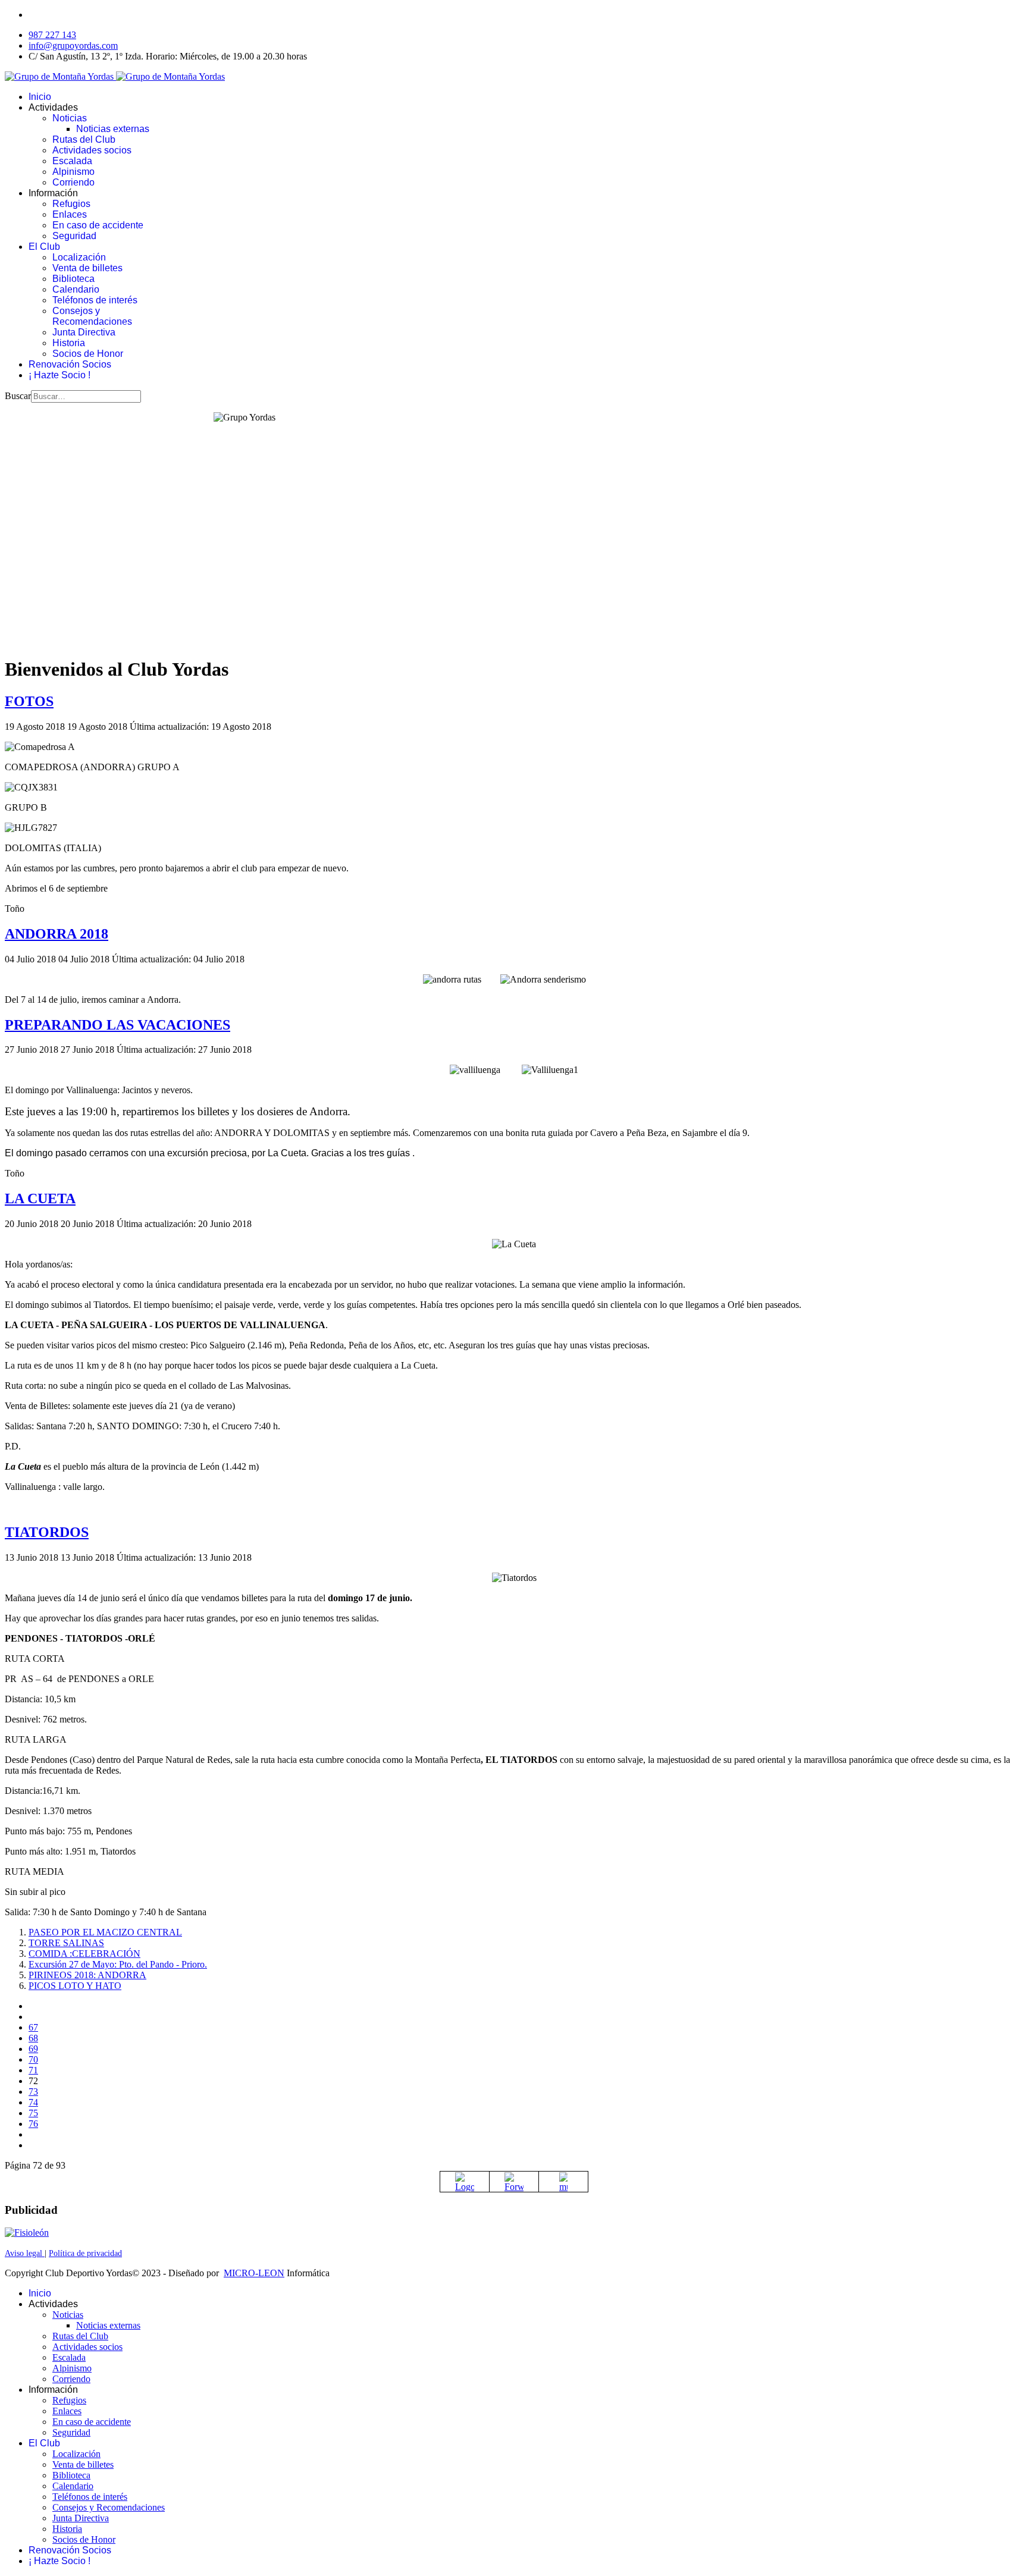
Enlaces (70, 214)
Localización (79, 257)
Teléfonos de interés (95, 300)
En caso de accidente (98, 225)
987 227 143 (52, 35)
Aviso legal (25, 2253)
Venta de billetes (87, 268)
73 (33, 2092)
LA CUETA (40, 1198)
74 (33, 2102)
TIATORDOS (47, 1532)
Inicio (40, 97)
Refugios (71, 204)
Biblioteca (73, 279)
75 (33, 2113)
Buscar (18, 396)
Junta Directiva (84, 332)
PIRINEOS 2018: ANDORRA (87, 1975)
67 (33, 2027)
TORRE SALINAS (66, 1943)
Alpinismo (73, 172)
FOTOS (29, 701)
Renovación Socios (70, 364)
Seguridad (74, 236)
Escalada (72, 161)
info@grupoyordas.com (73, 46)
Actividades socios (92, 150)
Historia (69, 343)
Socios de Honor (88, 354)
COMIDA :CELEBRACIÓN (84, 1954)
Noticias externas (113, 129)
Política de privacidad (85, 2253)
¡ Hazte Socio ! (59, 375)
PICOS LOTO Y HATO (75, 1986)
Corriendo (73, 182)
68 (33, 2038)
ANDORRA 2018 (57, 934)
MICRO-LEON (254, 2273)
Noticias (70, 118)
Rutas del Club (84, 139)
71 (33, 2070)
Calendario (76, 289)
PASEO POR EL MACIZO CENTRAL (105, 1932)
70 (33, 2059)
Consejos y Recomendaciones (92, 316)
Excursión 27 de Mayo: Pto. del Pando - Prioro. (118, 1964)
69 (33, 2049)
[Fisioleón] (27, 2233)
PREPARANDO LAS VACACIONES (117, 1025)
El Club (44, 247)
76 (33, 2124)
